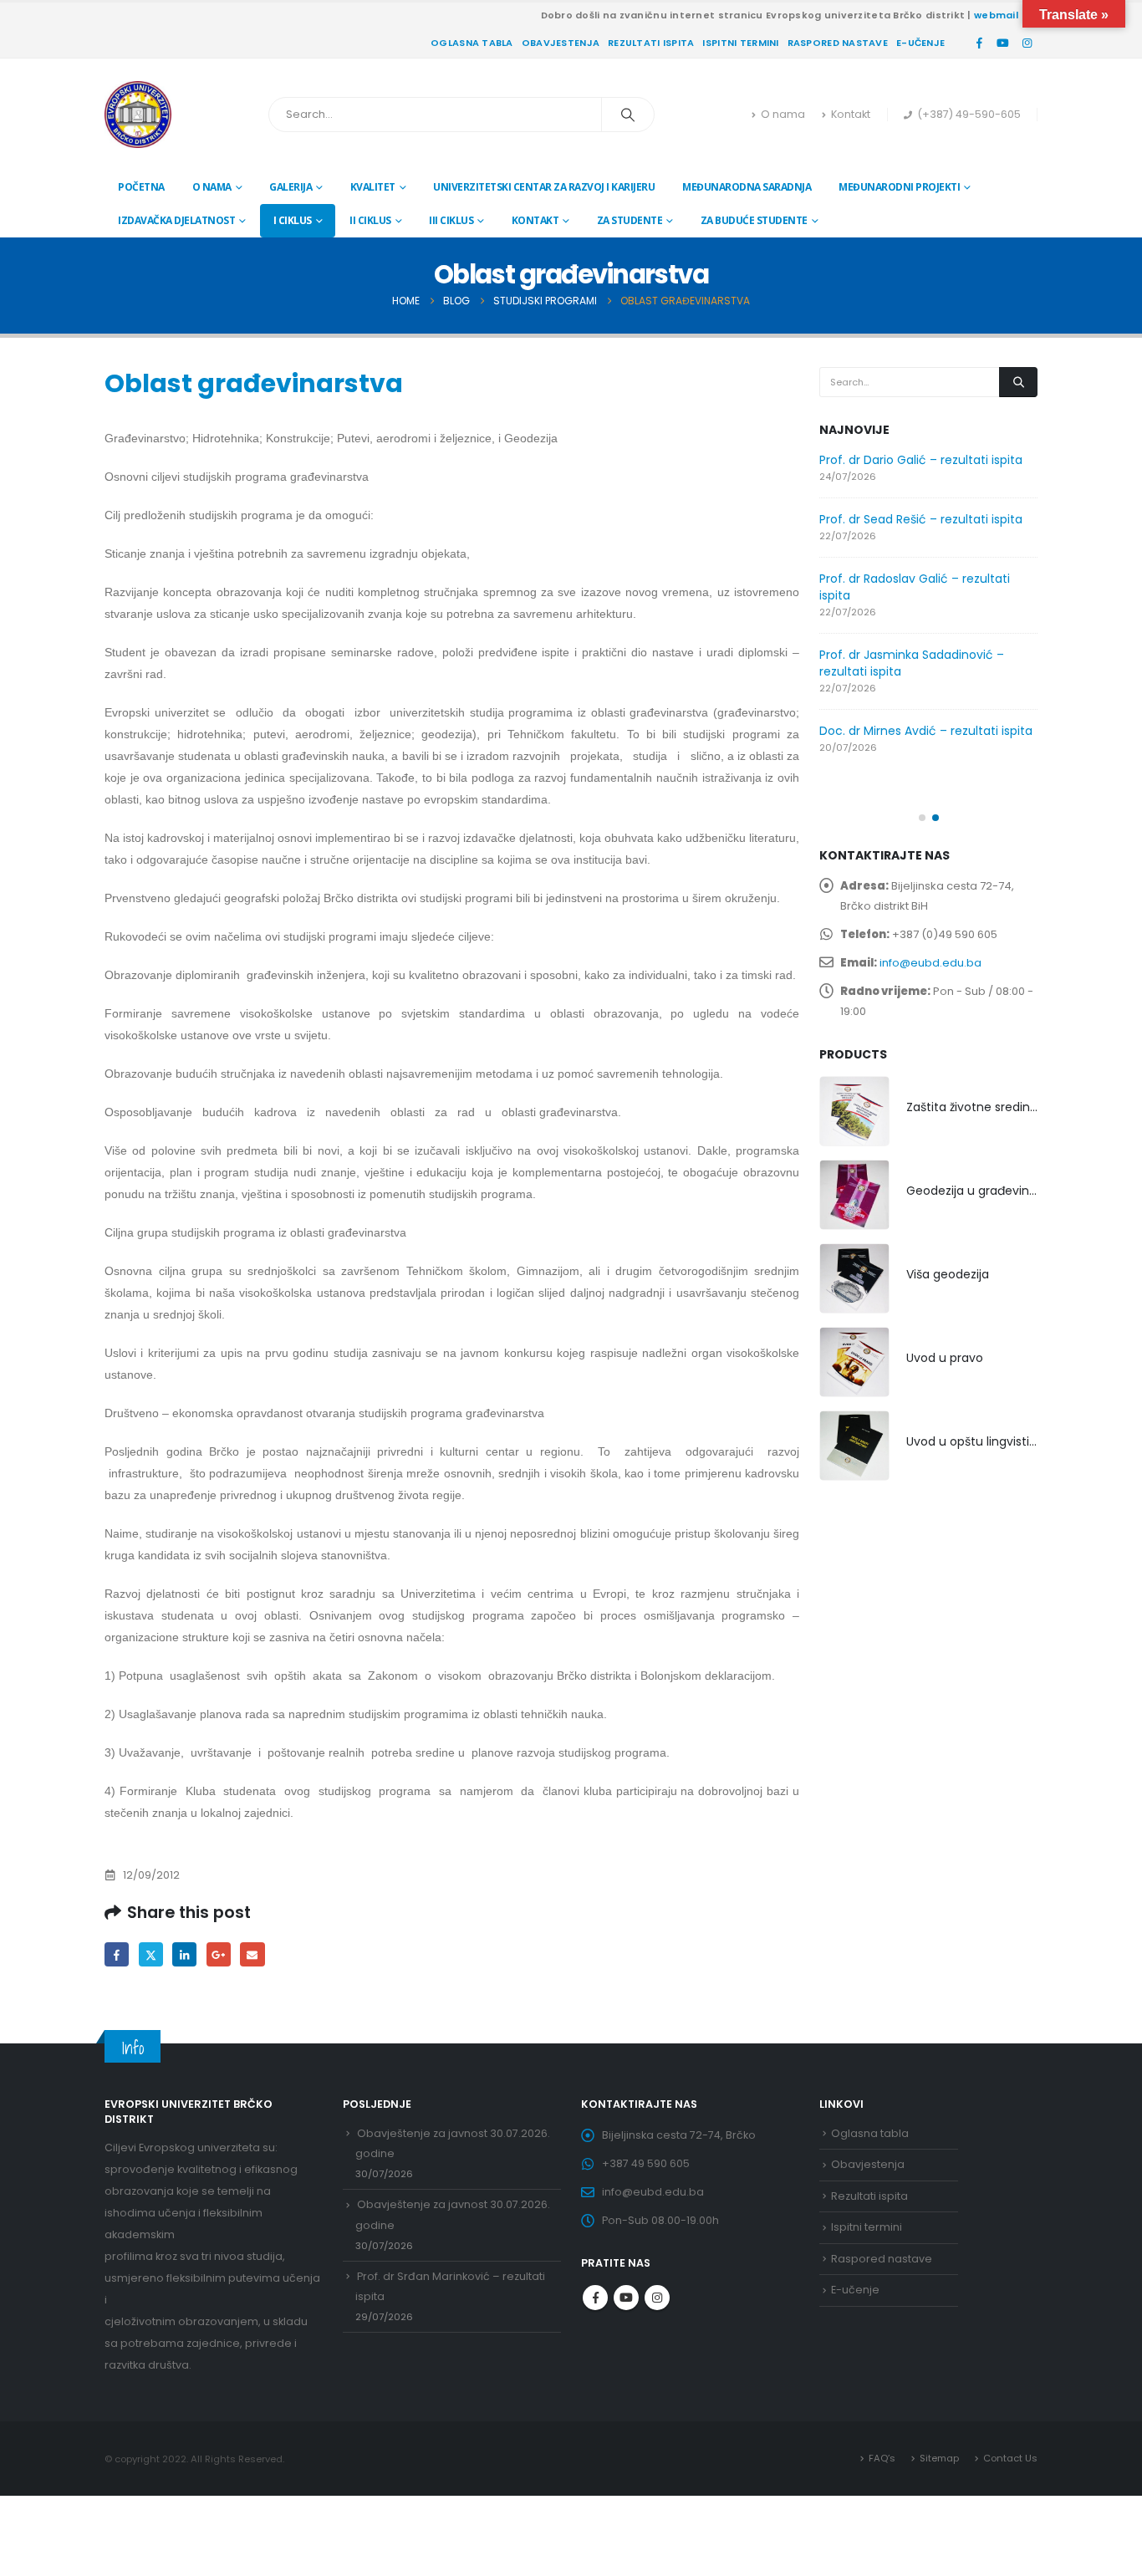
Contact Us (1010, 2458)
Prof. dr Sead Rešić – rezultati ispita (921, 519)
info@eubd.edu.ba (930, 963)
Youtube (626, 2298)
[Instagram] (1027, 43)
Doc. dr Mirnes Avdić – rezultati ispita (926, 731)
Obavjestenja (561, 43)
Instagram (657, 2298)
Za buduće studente (754, 220)
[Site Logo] (138, 115)
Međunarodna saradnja (747, 187)
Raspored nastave (838, 43)
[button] (922, 818)
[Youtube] (1003, 43)
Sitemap (939, 2458)
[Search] (628, 115)
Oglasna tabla (472, 43)
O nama (783, 114)
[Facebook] (979, 43)
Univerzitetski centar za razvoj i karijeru (544, 187)
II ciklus (370, 220)
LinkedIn (184, 1954)
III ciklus (451, 220)
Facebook (117, 1954)
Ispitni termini (740, 43)
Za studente (630, 220)
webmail (996, 15)
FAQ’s (882, 2458)
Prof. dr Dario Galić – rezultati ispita (921, 460)
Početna (141, 187)
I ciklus (293, 220)
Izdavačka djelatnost (176, 220)
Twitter (151, 1954)
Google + (219, 1954)
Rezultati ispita (651, 43)
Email (252, 1954)
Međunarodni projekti (899, 187)
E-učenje (920, 43)
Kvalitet (373, 187)
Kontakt (851, 114)
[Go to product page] (854, 1111)
